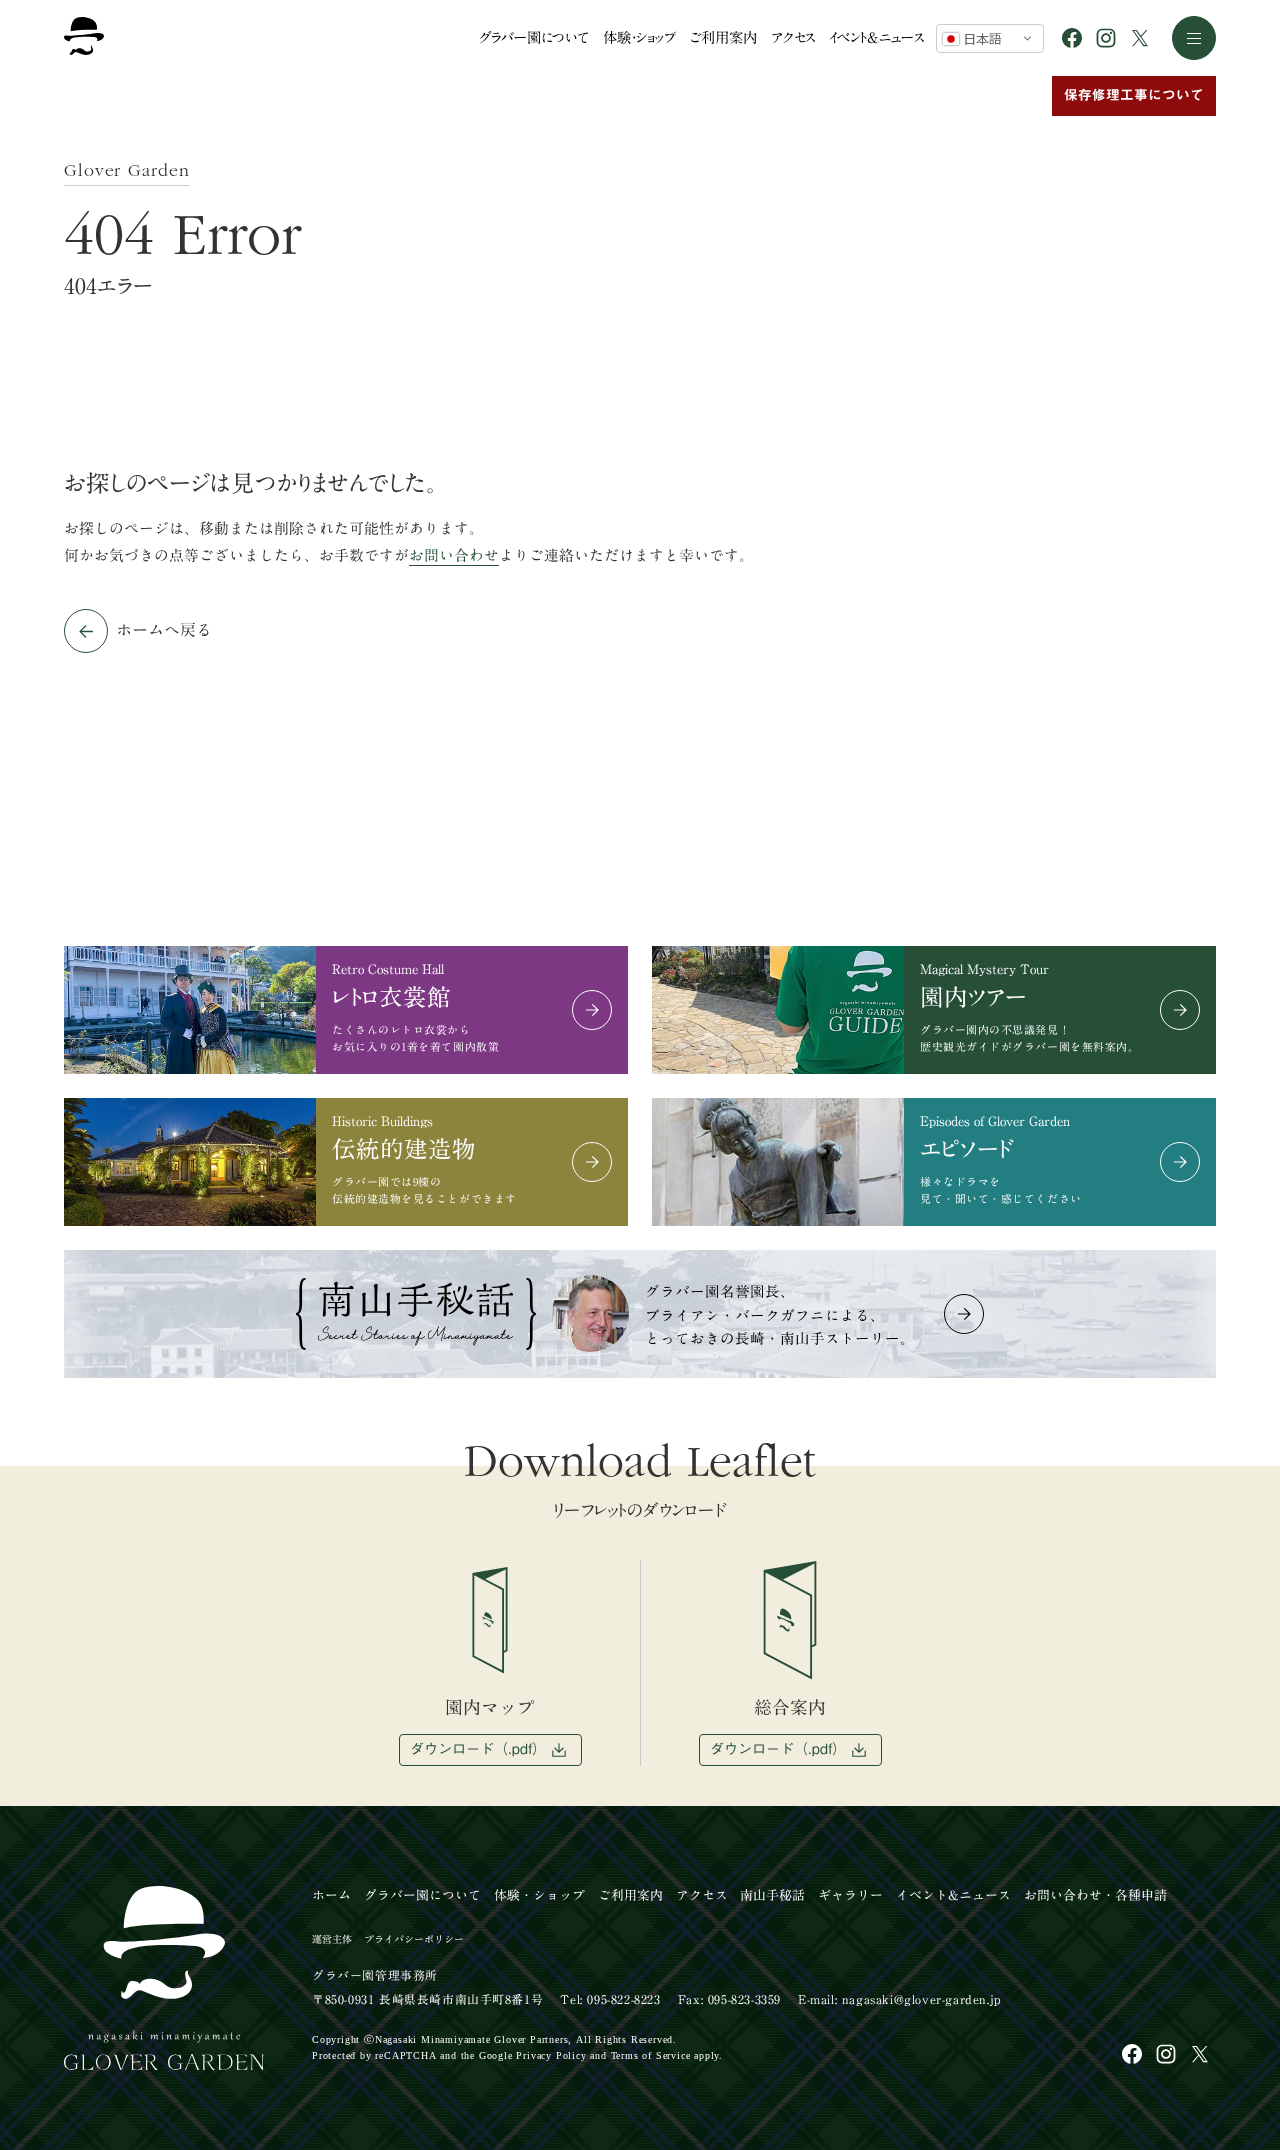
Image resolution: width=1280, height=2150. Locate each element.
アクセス (793, 37)
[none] (1193, 2048)
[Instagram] (1106, 38)
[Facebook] (1072, 38)
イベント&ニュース (876, 37)
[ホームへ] (84, 38)
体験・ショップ (639, 37)
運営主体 (332, 1939)
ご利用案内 (723, 37)
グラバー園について (533, 37)
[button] (1194, 38)
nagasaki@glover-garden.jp (922, 1999)
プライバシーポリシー (414, 1939)
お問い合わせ (454, 555)
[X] (1140, 38)
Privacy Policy (551, 2055)
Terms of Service (651, 2055)
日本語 (980, 38)
